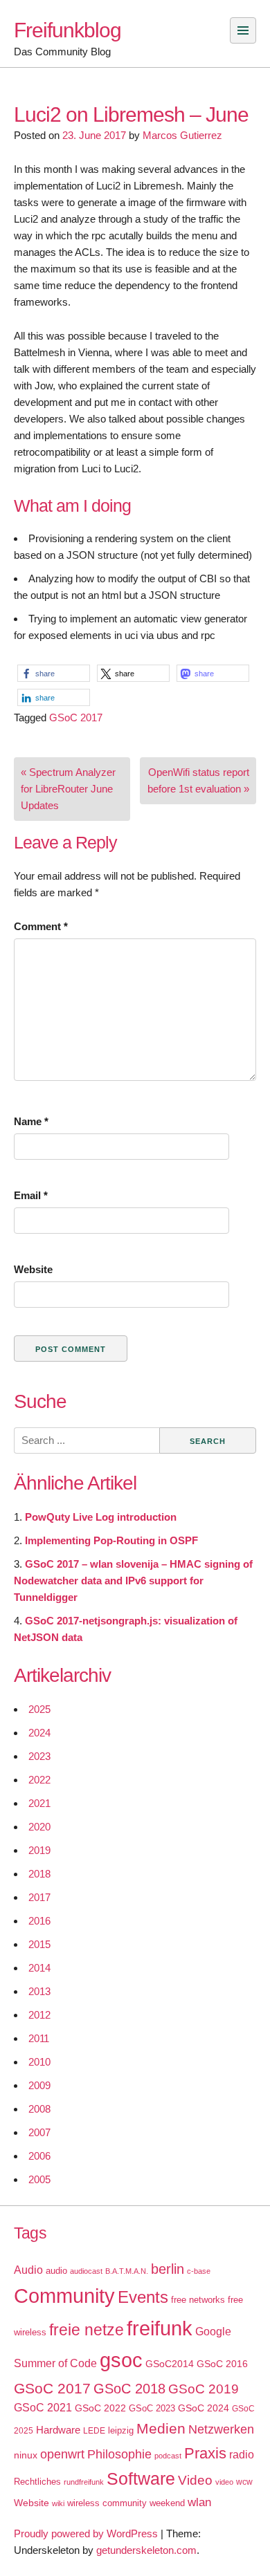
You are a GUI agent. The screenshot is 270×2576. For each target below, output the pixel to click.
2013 (39, 1991)
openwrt (62, 2454)
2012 (39, 2015)
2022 (39, 1780)
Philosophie (119, 2454)
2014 (39, 1968)
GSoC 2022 (100, 2408)
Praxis (205, 2453)
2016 (39, 1921)
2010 (39, 2062)
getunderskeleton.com (146, 2550)
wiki (58, 2503)
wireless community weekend (126, 2503)
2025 (39, 1709)
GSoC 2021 (43, 2408)
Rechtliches (37, 2482)
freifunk (160, 2328)
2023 (39, 1756)
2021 (39, 1803)
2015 (39, 1944)
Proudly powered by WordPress (86, 2533)
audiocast (86, 2271)
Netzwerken (221, 2429)
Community (64, 2296)
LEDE (94, 2431)
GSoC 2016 (222, 2364)
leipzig (121, 2430)
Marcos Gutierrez (182, 135)
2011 (39, 2038)
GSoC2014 (170, 2364)
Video (195, 2480)
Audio (28, 2270)
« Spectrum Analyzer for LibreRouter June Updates (68, 789)
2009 (39, 2085)
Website (33, 1269)
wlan (199, 2502)
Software (141, 2479)
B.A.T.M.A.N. (127, 2271)
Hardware (58, 2430)
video (224, 2482)
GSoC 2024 (204, 2408)
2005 (39, 2179)
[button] (54, 673)
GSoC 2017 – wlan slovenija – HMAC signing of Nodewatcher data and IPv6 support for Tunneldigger (133, 1581)
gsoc (121, 2360)
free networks (198, 2300)
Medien (161, 2429)
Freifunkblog (67, 30)
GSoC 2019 (204, 2389)
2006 (39, 2156)
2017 (39, 1897)
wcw (244, 2482)
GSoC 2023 (152, 2408)
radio (242, 2455)
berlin (168, 2269)
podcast (168, 2456)
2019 (39, 1850)
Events (143, 2297)
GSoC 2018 (129, 2389)
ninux (26, 2455)
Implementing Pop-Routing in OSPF (111, 1540)
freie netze (87, 2330)
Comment (41, 926)
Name (31, 1121)
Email (31, 1195)
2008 (39, 2109)
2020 (39, 1827)
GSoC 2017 (76, 717)
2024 (39, 1733)
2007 (39, 2132)
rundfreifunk (84, 2482)
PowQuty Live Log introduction (101, 1517)
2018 (39, 1874)
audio (56, 2271)
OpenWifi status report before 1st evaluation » (198, 780)
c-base (199, 2271)
